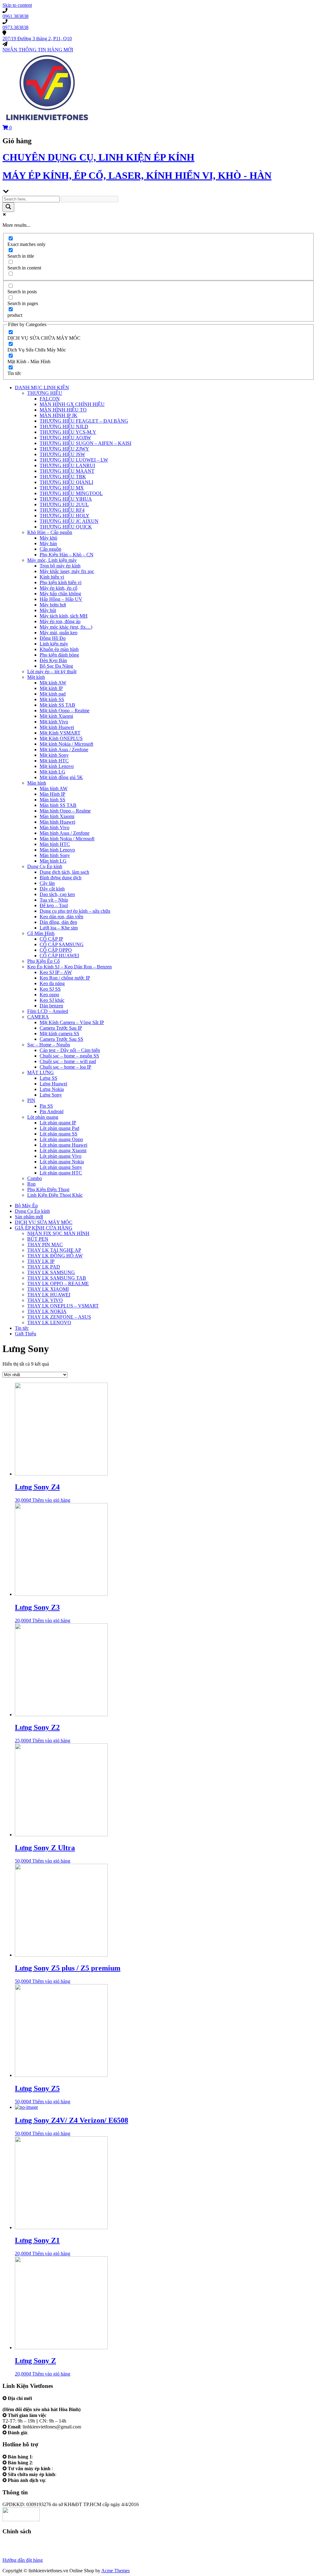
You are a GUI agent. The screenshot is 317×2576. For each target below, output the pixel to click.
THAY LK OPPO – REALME (58, 1284)
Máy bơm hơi (53, 605)
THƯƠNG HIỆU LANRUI (67, 465)
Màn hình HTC (55, 844)
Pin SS (46, 1106)
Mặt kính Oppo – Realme (65, 711)
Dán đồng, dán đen (58, 922)
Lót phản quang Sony (61, 1167)
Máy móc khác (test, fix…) (66, 627)
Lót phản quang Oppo (61, 1139)
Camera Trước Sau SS (61, 1039)
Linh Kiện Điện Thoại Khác (55, 1195)
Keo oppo (49, 995)
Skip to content (17, 5)
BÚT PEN (38, 1239)
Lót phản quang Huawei (63, 1145)
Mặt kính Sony (54, 755)
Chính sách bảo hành (23, 2543)
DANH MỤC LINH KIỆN (42, 388)
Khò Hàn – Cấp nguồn (50, 532)
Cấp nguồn (50, 549)
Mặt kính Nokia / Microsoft (66, 744)
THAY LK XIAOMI (48, 1289)
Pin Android (52, 1111)
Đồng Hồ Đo (53, 638)
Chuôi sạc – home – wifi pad (68, 1061)
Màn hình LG (53, 861)
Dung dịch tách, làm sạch (64, 872)
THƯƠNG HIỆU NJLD (64, 426)
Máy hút (48, 610)
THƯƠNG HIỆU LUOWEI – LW (74, 460)
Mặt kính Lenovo (57, 766)
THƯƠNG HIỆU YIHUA (66, 499)
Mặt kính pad (53, 694)
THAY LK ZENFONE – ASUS (59, 1317)
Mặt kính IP (51, 688)
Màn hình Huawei (57, 822)
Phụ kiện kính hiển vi (61, 582)
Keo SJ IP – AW (56, 972)
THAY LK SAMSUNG (51, 1272)
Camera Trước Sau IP (61, 1028)
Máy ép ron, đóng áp (60, 621)
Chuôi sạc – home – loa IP (65, 1067)
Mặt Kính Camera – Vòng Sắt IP (72, 1022)
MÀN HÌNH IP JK (59, 415)
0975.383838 (71, 2474)
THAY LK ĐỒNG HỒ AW (55, 1256)
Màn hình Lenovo (57, 850)
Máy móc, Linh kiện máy (52, 560)
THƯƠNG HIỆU (45, 393)
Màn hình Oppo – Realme (65, 811)
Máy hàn (48, 543)
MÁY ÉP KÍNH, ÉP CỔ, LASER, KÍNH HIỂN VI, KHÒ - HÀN (137, 175)
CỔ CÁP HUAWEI (59, 956)
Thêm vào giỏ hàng (51, 1500)
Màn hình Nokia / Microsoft (67, 839)
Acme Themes (115, 2571)
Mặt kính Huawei (57, 727)
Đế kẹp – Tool (54, 905)
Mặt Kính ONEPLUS (61, 738)
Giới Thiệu (26, 1334)
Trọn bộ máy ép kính (60, 566)
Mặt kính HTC (54, 761)
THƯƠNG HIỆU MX (62, 488)
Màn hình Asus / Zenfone (65, 833)
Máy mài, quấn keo (59, 633)
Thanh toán (14, 2554)
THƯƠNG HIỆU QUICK (66, 527)
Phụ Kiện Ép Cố (43, 961)
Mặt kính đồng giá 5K (61, 777)
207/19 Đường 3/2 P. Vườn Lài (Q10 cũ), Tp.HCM (53, 2404)
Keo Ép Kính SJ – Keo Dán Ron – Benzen (69, 967)
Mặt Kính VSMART (60, 733)
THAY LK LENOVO (49, 1322)
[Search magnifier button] (8, 207)
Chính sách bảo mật (22, 2549)
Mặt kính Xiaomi (56, 716)
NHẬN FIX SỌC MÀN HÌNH (58, 1233)
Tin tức (22, 1328)
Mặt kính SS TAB (57, 705)
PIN (31, 1100)
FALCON (50, 399)
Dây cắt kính (52, 889)
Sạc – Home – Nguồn (49, 1045)
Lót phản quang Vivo (61, 1156)
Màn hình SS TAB (58, 805)
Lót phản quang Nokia (62, 1162)
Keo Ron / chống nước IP (65, 978)
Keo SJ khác (52, 1000)
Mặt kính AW (53, 683)
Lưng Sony (51, 1095)
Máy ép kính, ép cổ (59, 588)
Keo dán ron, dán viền (61, 917)
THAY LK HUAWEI (49, 1295)
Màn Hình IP (52, 794)
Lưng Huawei (53, 1084)
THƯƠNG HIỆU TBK (63, 477)
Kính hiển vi (52, 577)
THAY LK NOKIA (47, 1311)
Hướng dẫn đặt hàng (23, 2560)
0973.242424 (67, 2468)
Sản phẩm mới (29, 1217)
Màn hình (37, 783)
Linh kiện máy (54, 644)
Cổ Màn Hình (41, 933)
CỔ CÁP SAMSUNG (62, 944)
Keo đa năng (52, 983)
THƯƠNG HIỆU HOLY (65, 516)
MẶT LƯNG (41, 1073)
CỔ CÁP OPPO (56, 950)
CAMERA (38, 1017)
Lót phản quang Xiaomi (63, 1150)
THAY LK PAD (44, 1267)
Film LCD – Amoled (48, 1011)
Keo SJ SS (50, 989)
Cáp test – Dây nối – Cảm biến (70, 1050)
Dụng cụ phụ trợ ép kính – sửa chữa (75, 911)
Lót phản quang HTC (61, 1173)
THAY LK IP (41, 1261)
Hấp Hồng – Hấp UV (61, 599)
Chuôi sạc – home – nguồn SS (69, 1056)
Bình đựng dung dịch (61, 878)
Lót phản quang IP (58, 1123)
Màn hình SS (52, 800)
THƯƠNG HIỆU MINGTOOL (71, 493)
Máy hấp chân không (60, 594)
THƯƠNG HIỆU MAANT (67, 471)
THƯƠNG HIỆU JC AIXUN (69, 521)
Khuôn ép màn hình (59, 649)
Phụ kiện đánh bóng (59, 655)
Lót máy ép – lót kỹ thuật (52, 672)
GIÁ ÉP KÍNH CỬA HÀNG (44, 1228)
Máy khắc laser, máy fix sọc (67, 571)
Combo (35, 1178)
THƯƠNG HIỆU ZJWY (64, 449)
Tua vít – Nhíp (54, 900)
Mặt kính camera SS (59, 1034)
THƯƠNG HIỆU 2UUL (64, 504)
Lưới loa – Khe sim (59, 928)
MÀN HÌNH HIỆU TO (63, 410)
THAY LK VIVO (45, 1300)
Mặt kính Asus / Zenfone (64, 750)
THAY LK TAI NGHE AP (54, 1250)
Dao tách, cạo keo (57, 894)
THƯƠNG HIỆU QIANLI (66, 482)
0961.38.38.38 (49, 2457)
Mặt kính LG (52, 772)
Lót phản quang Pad (59, 1128)
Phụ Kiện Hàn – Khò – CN (67, 555)
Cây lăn (47, 883)
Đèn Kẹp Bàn (53, 660)
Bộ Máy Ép (26, 1206)
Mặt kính (36, 677)
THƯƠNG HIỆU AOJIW (65, 438)
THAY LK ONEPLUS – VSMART (63, 1306)
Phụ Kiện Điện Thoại (48, 1189)
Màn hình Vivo (54, 827)
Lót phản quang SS (59, 1134)
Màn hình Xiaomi (57, 816)
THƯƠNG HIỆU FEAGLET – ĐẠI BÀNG (84, 421)
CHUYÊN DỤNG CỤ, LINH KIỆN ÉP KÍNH (98, 157)
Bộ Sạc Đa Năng (56, 666)
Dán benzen (51, 1006)
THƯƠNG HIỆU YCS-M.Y (68, 432)
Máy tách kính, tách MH (64, 616)
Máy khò (48, 538)
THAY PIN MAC (45, 1245)
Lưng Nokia (52, 1089)
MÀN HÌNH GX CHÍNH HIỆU (72, 404)
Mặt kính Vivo (54, 722)
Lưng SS (48, 1078)
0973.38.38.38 (49, 2463)
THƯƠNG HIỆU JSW (62, 454)
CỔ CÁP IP (51, 939)
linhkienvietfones (46, 2433)
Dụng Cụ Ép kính (45, 866)
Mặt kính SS (52, 699)
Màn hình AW (54, 788)
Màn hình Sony (55, 855)
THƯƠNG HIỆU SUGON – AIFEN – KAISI (85, 443)
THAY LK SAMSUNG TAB (57, 1278)
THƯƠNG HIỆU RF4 (62, 510)
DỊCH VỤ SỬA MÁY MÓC (44, 1222)
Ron (31, 1184)
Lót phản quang (43, 1117)
